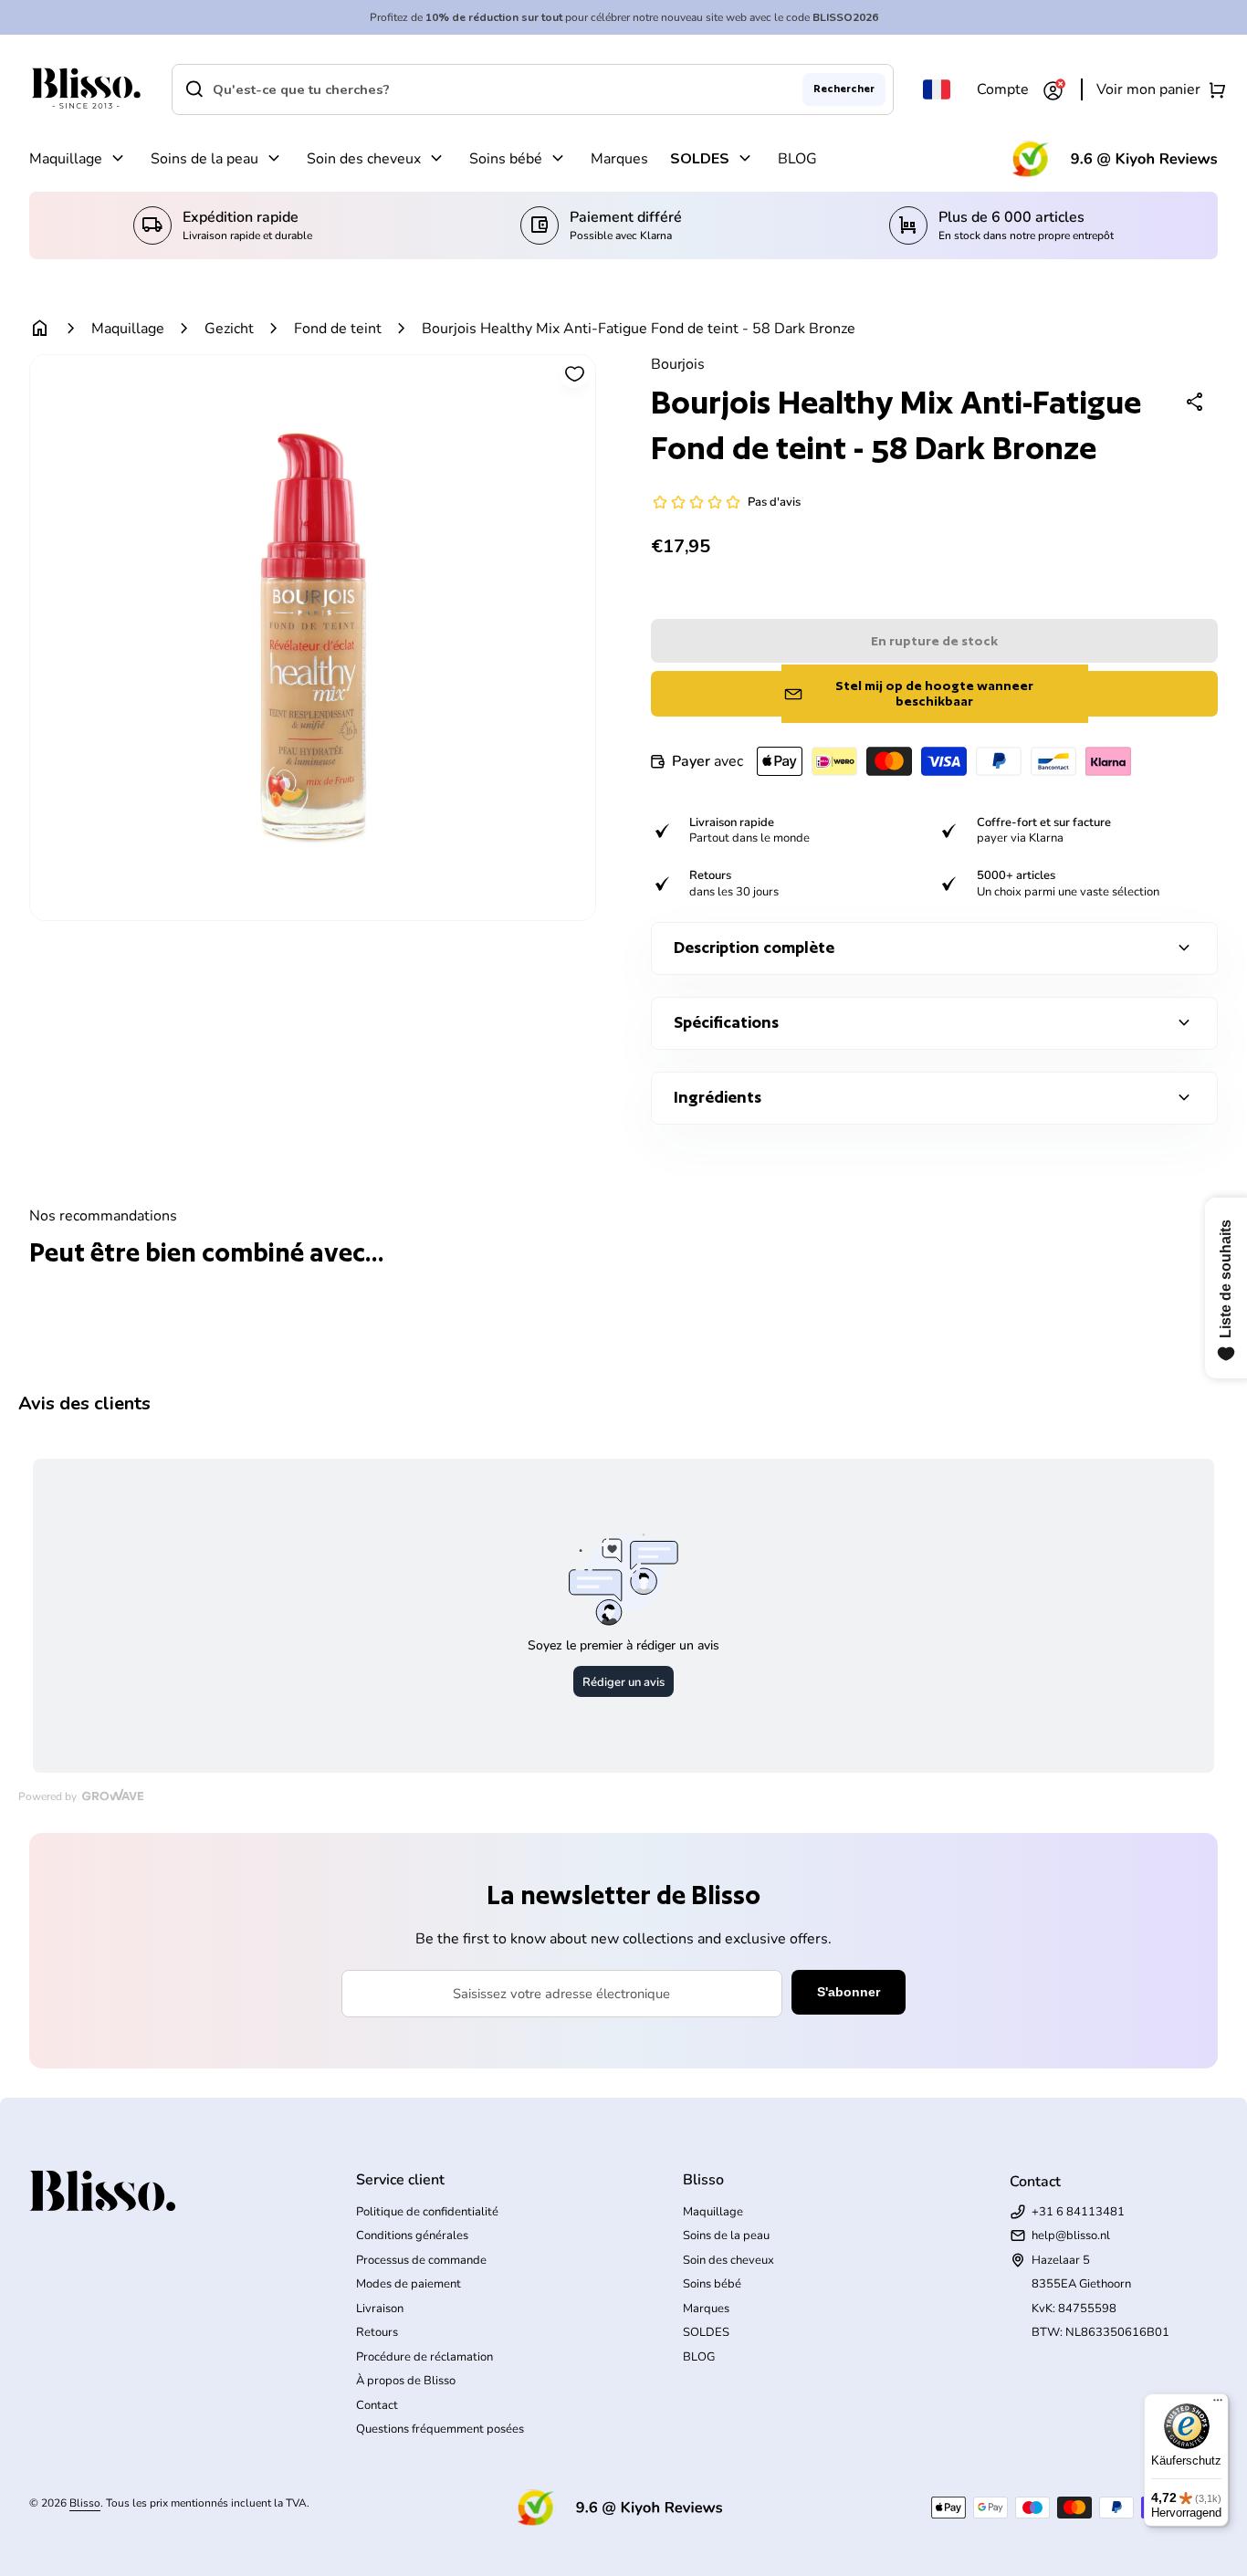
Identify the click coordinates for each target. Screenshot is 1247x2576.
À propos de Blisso (406, 2381)
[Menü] (1218, 2404)
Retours (377, 2332)
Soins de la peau (204, 159)
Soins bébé (506, 159)
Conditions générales (412, 2236)
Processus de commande (421, 2260)
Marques (619, 159)
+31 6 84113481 (1078, 2212)
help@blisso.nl (1071, 2236)
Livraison (380, 2309)
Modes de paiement (409, 2284)
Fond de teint (338, 329)
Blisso (85, 2503)
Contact (377, 2405)
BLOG (797, 159)
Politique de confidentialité (427, 2212)
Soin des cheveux (364, 159)
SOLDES (700, 159)
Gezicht (229, 329)
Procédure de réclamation (424, 2357)
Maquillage (66, 159)
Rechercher (844, 89)
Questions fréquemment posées (440, 2429)
